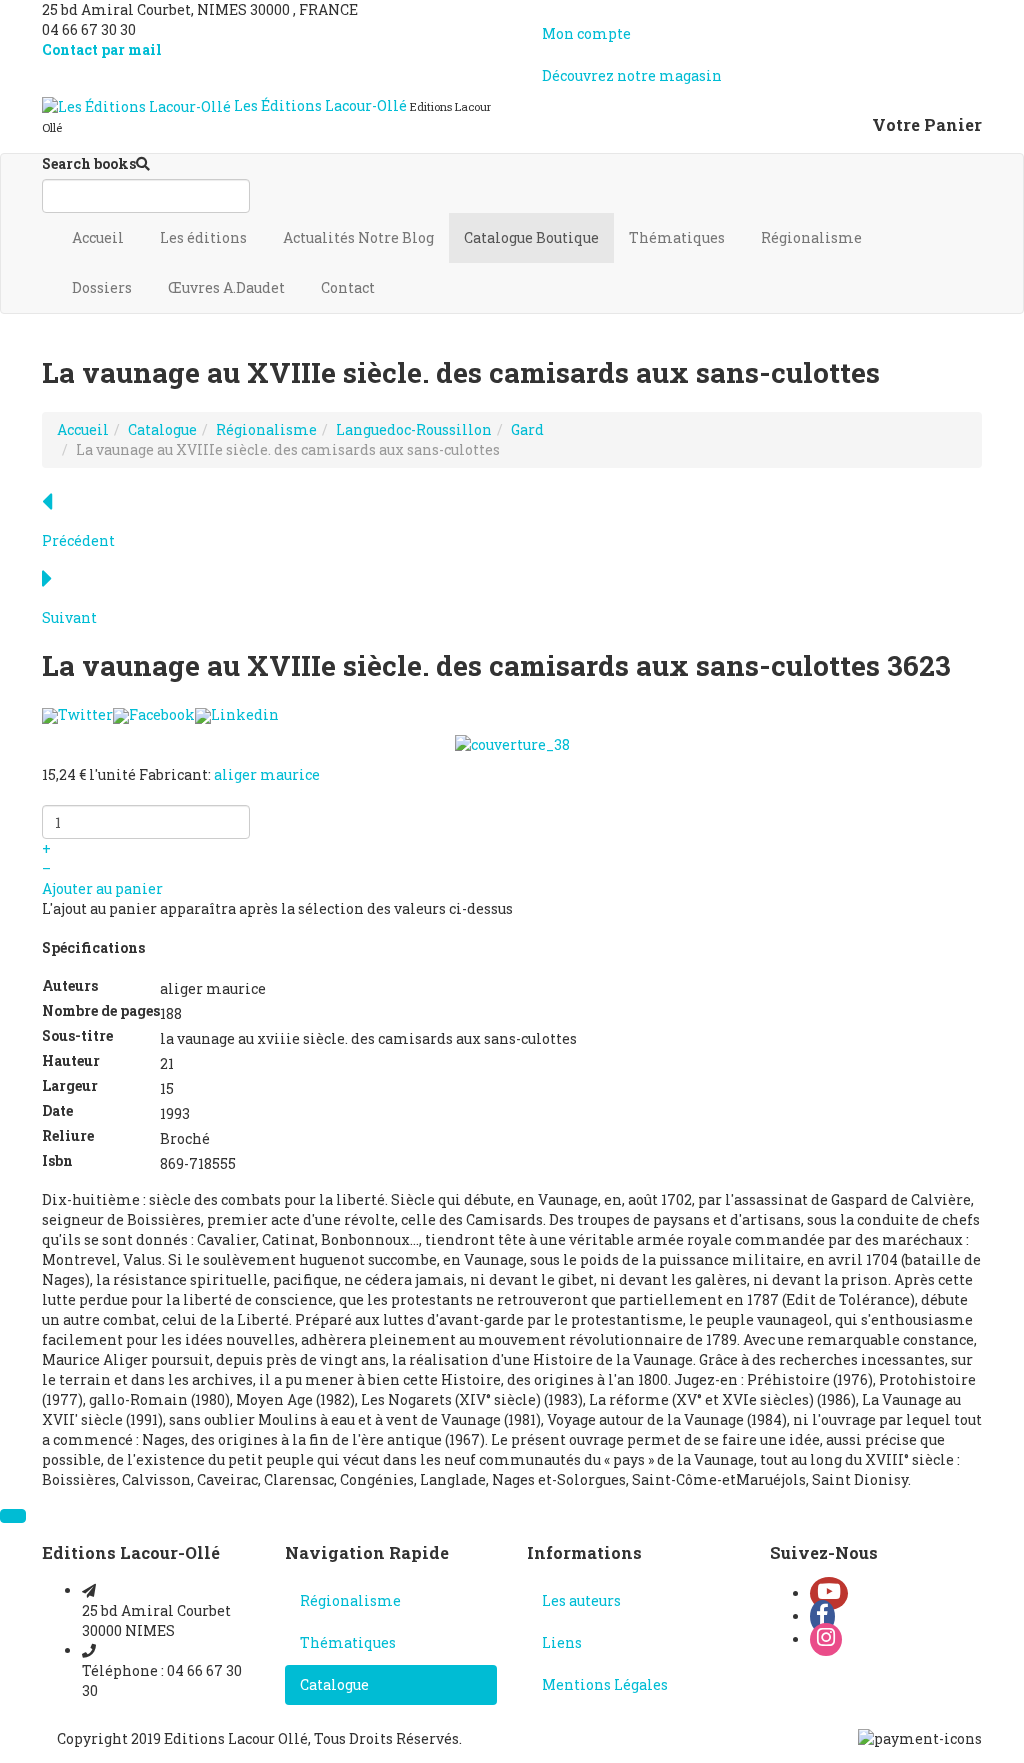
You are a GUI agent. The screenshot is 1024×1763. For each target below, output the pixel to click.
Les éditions (205, 237)
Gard (527, 429)
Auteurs (70, 985)
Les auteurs (581, 1600)
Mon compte (586, 33)
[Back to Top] (13, 1516)
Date (57, 1110)
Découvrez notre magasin (632, 75)
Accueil (99, 237)
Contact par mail (102, 49)
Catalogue (531, 237)
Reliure (68, 1135)
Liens (562, 1642)
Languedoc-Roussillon (414, 429)
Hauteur (71, 1060)
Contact (349, 287)
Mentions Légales (605, 1684)
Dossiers (103, 287)
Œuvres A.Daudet (228, 287)
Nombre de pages (101, 1010)
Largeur (70, 1085)
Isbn (57, 1160)
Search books (89, 163)
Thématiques (678, 237)
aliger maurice (267, 774)
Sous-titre (77, 1035)
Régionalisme (813, 237)
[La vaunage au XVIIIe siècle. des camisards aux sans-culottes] (512, 743)
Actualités (358, 237)
